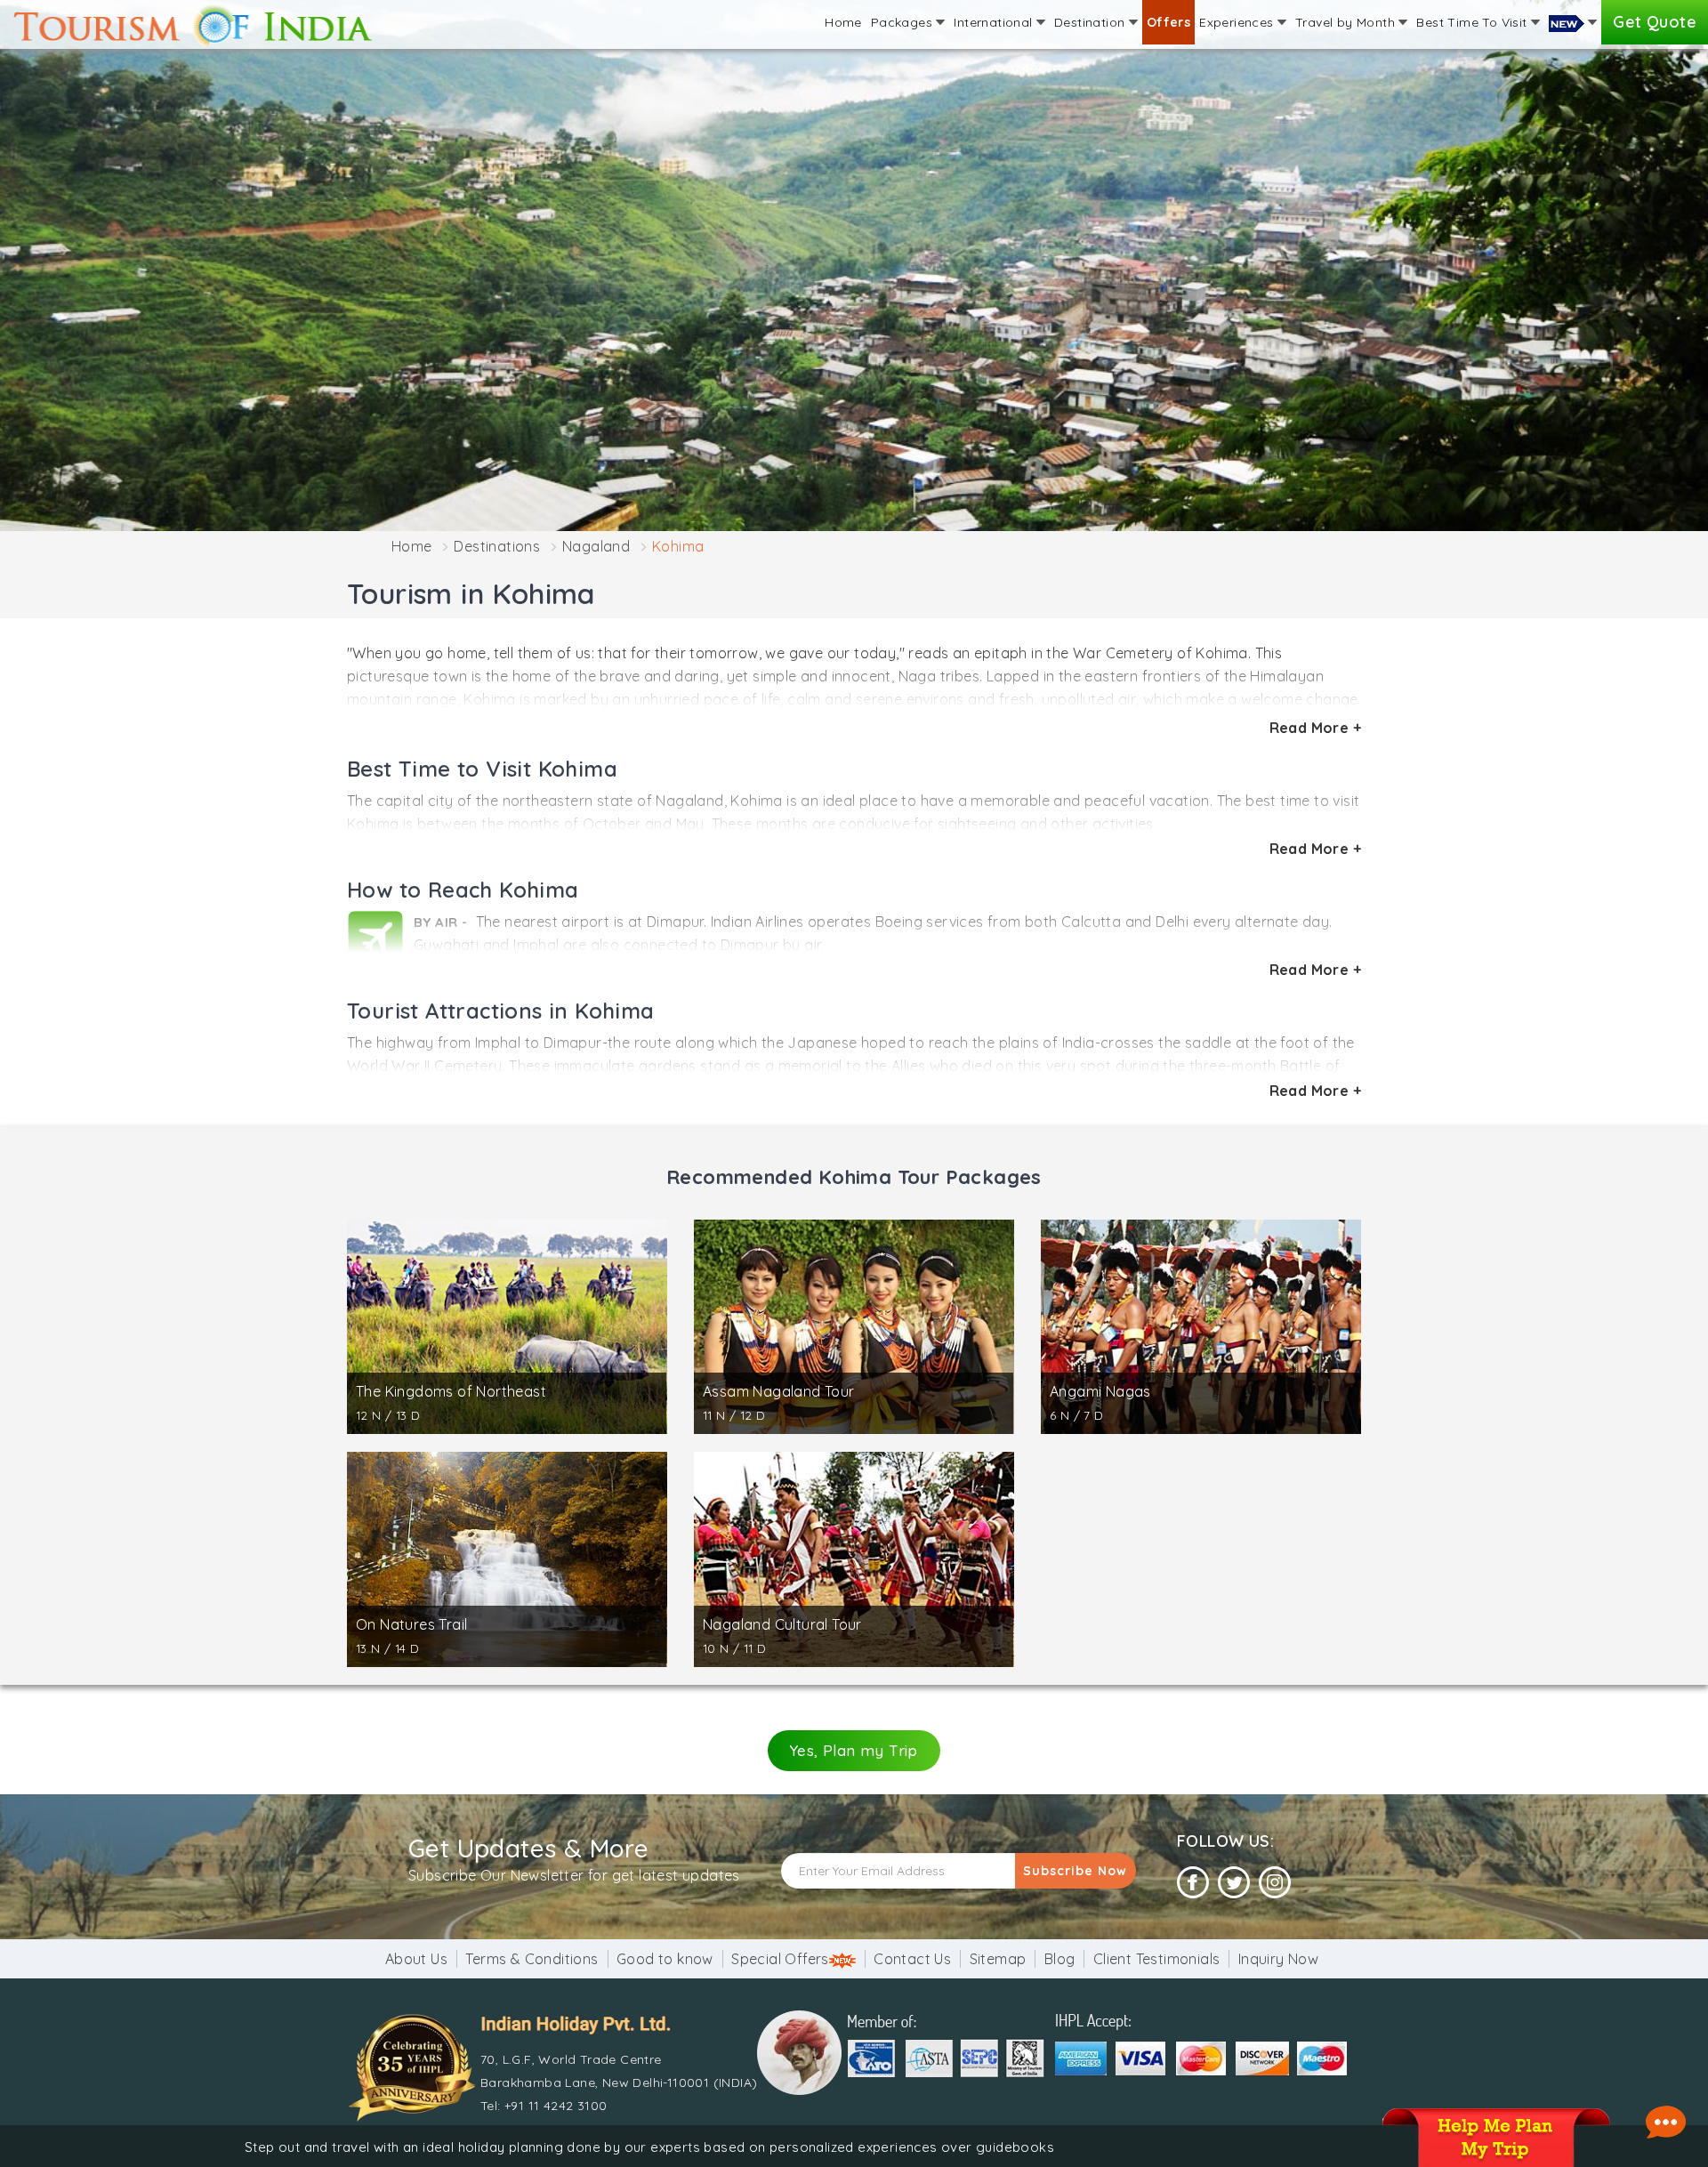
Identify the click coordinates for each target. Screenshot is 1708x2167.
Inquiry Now (1278, 1959)
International (995, 22)
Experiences (1238, 22)
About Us (416, 1959)
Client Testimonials (1157, 1959)
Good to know (665, 1959)
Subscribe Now (1075, 1871)
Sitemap (998, 1959)
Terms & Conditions (532, 1959)
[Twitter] (1234, 1883)
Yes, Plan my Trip (854, 1750)
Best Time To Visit (1474, 22)
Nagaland (596, 546)
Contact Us (912, 1959)
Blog (1060, 1959)
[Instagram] (1275, 1883)
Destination (1092, 22)
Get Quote (1655, 22)
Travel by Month (1347, 22)
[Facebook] (1193, 1883)
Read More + (1315, 728)
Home (843, 22)
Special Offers (780, 1959)
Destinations (497, 546)
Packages (904, 22)
